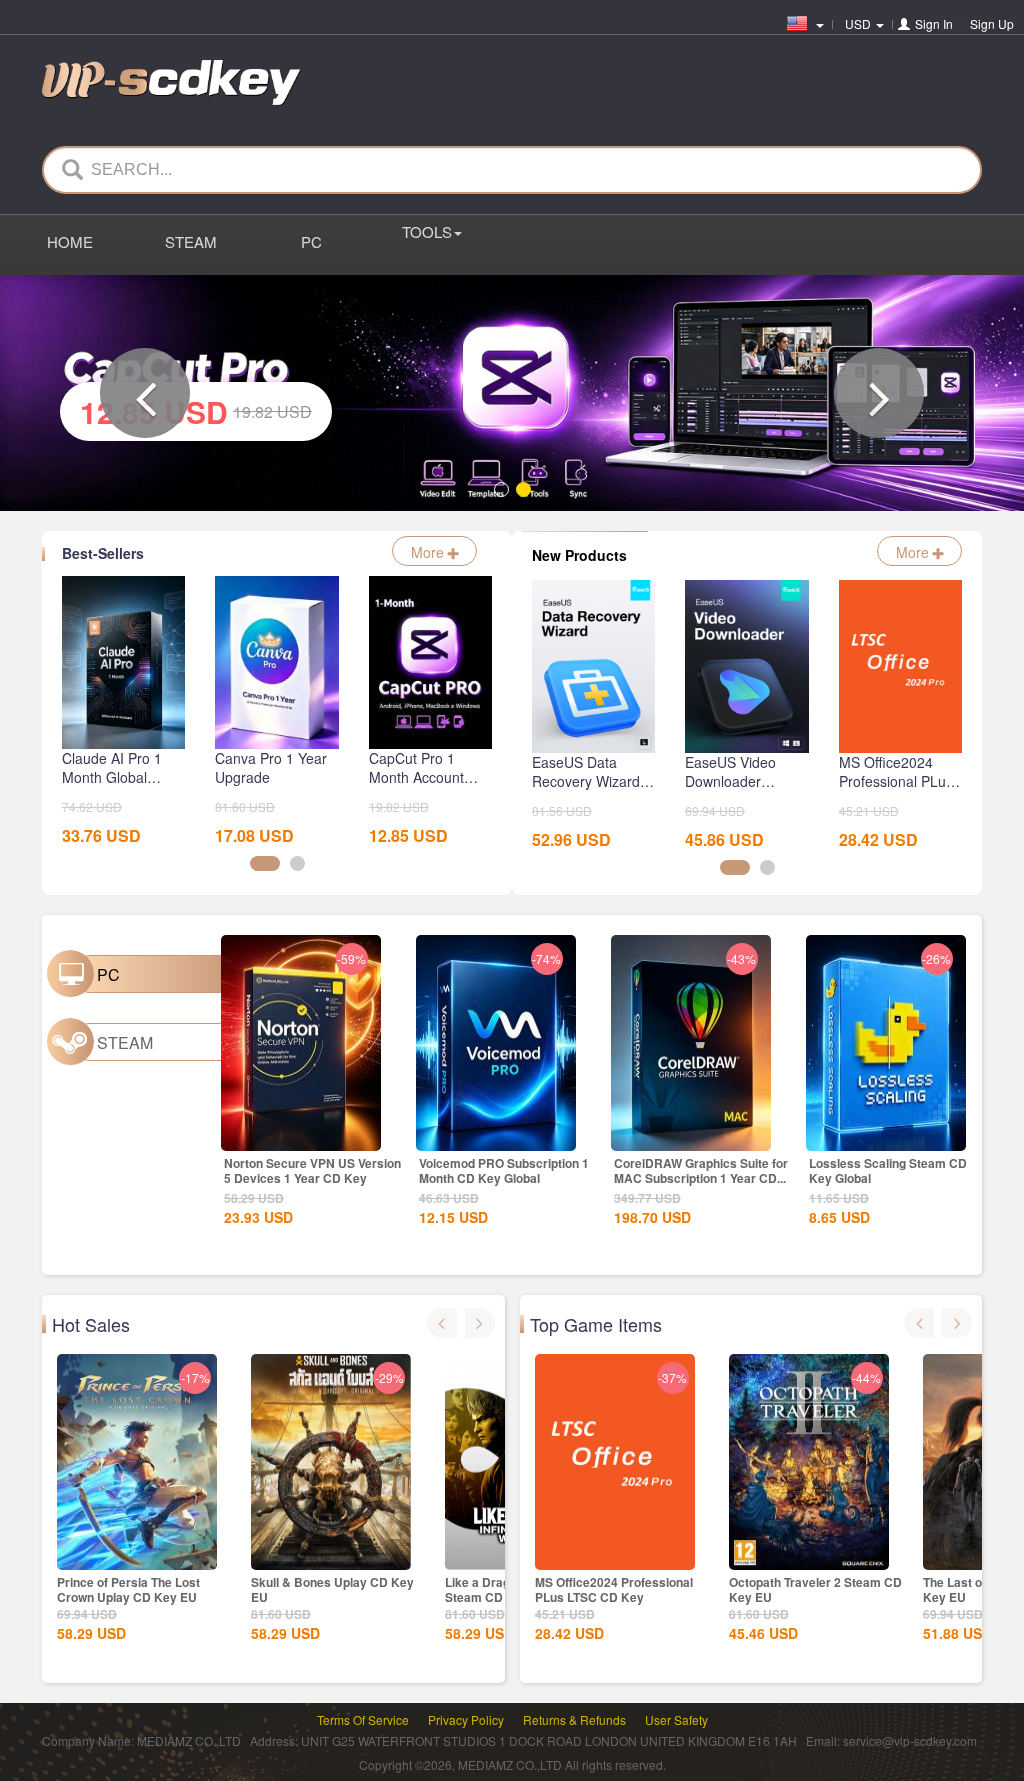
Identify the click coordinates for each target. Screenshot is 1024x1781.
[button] (145, 392)
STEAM (191, 241)
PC (311, 241)
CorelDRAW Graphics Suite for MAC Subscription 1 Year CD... (701, 1167)
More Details (300, 1131)
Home (70, 241)
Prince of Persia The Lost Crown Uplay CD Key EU (128, 1587)
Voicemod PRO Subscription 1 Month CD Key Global (504, 1167)
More (429, 550)
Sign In (934, 23)
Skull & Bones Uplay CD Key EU (332, 1587)
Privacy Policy (466, 1717)
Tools (427, 231)
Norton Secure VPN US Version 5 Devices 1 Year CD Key (312, 1167)
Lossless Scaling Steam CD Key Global (888, 1167)
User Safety (676, 1717)
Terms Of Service (363, 1717)
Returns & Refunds (574, 1717)
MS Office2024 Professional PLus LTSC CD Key (614, 1587)
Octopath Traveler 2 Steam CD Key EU (815, 1587)
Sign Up (992, 23)
